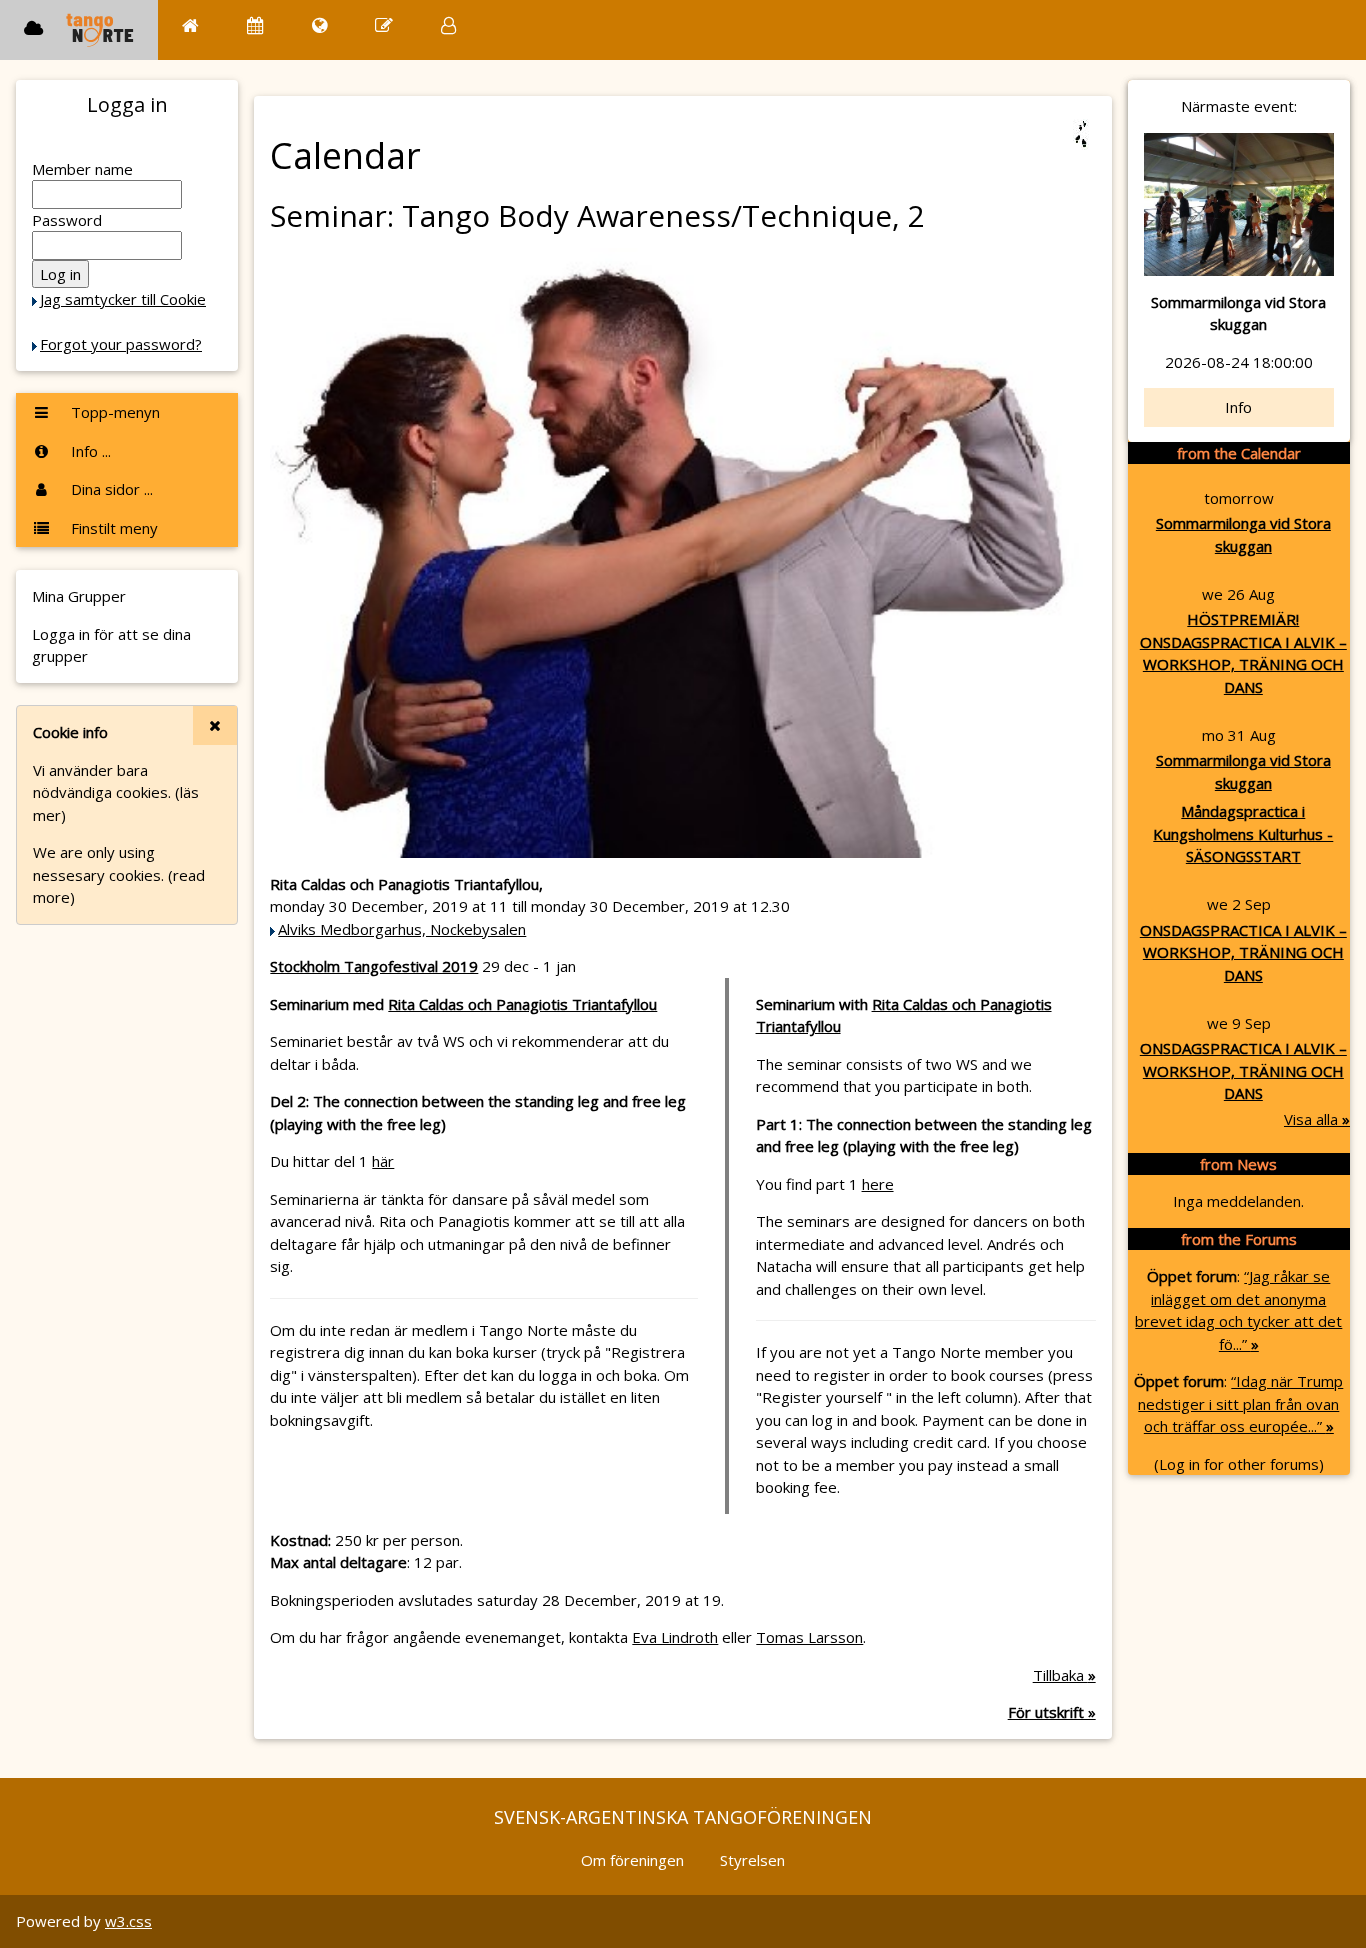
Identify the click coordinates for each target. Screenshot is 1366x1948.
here (878, 1184)
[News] (319, 25)
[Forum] (384, 25)
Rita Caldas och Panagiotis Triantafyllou (522, 1004)
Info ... (89, 451)
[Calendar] (255, 25)
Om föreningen (632, 1860)
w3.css (128, 1921)
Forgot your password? (121, 344)
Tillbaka (1064, 1675)
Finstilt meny (112, 528)
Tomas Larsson (809, 1637)
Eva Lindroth (675, 1637)
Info (1238, 407)
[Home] (190, 25)
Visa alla (1317, 1119)
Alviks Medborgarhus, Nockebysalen (402, 929)
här (383, 1161)
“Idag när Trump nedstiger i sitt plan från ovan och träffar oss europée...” (1240, 1403)
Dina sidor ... (110, 489)
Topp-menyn (113, 412)
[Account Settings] (448, 25)
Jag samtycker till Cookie (123, 299)
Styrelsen (752, 1860)
